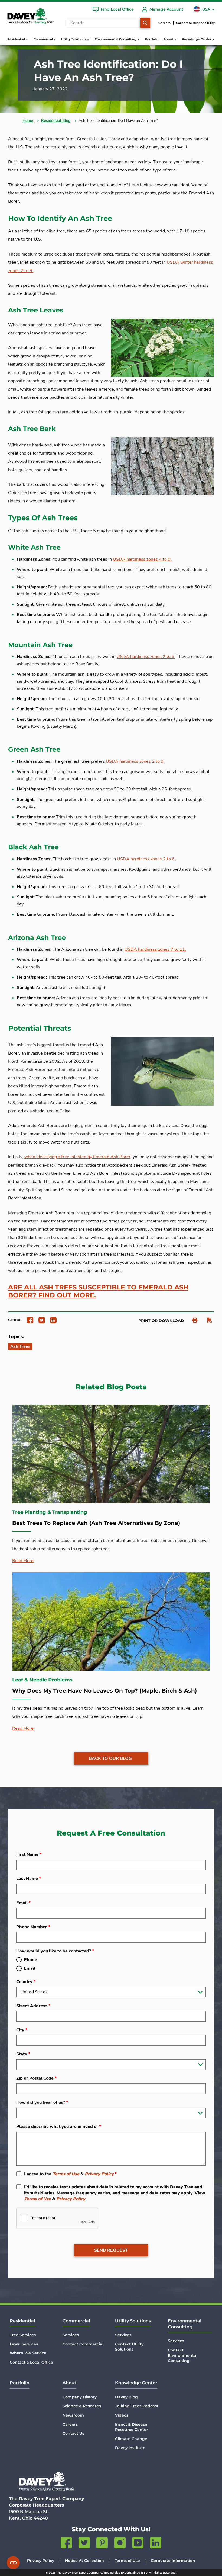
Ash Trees (20, 1346)
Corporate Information (173, 2561)
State (23, 2054)
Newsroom (73, 2415)
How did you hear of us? (42, 2102)
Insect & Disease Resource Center (132, 2427)
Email (23, 1903)
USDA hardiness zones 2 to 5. (146, 657)
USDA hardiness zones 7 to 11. (155, 949)
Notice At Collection (84, 2561)
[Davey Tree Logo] (47, 2481)
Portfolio (152, 39)
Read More (23, 1561)
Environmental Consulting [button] (116, 39)
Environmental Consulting (185, 2324)
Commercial (76, 2321)
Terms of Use (66, 2174)
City (22, 2030)
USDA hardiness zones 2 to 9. (135, 761)
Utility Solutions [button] (74, 39)
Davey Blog (126, 2397)
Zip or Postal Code (36, 2078)
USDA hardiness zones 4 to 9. (142, 559)
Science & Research (82, 2406)
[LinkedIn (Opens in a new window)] (156, 2544)
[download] (207, 1320)
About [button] (169, 39)
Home (28, 121)
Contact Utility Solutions (129, 2347)
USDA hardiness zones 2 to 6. (146, 859)
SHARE (15, 1320)
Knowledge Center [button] (197, 39)
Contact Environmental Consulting (183, 2355)
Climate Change (131, 2439)
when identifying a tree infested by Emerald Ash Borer (77, 1157)
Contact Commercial (83, 2344)
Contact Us (73, 2433)
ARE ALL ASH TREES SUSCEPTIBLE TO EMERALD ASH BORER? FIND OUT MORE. (98, 1291)
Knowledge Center (136, 2383)
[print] (192, 1320)
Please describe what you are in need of (59, 2127)
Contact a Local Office (31, 2362)
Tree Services (23, 2335)
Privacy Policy (99, 2174)
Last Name (29, 1879)
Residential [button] (17, 39)
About (69, 2383)
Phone (30, 1960)
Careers (164, 23)
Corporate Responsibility (195, 23)
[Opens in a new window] (28, 1320)
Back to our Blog (110, 1758)
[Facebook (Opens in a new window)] (66, 2544)
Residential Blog (56, 121)
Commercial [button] (44, 39)
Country (26, 1982)
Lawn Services (24, 2344)
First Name (29, 1854)
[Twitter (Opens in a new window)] (84, 2544)
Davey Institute (130, 2448)
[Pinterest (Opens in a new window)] (102, 2544)
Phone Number (33, 1927)
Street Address (33, 2006)
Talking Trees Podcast (137, 2406)
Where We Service (28, 2353)
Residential (22, 2321)
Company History (80, 2397)
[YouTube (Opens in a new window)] (138, 2544)
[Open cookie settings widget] (13, 2563)
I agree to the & (70, 2174)
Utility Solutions (133, 2321)
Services (71, 2335)
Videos (122, 2415)
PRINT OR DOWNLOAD (161, 1321)
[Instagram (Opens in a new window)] (120, 2544)
